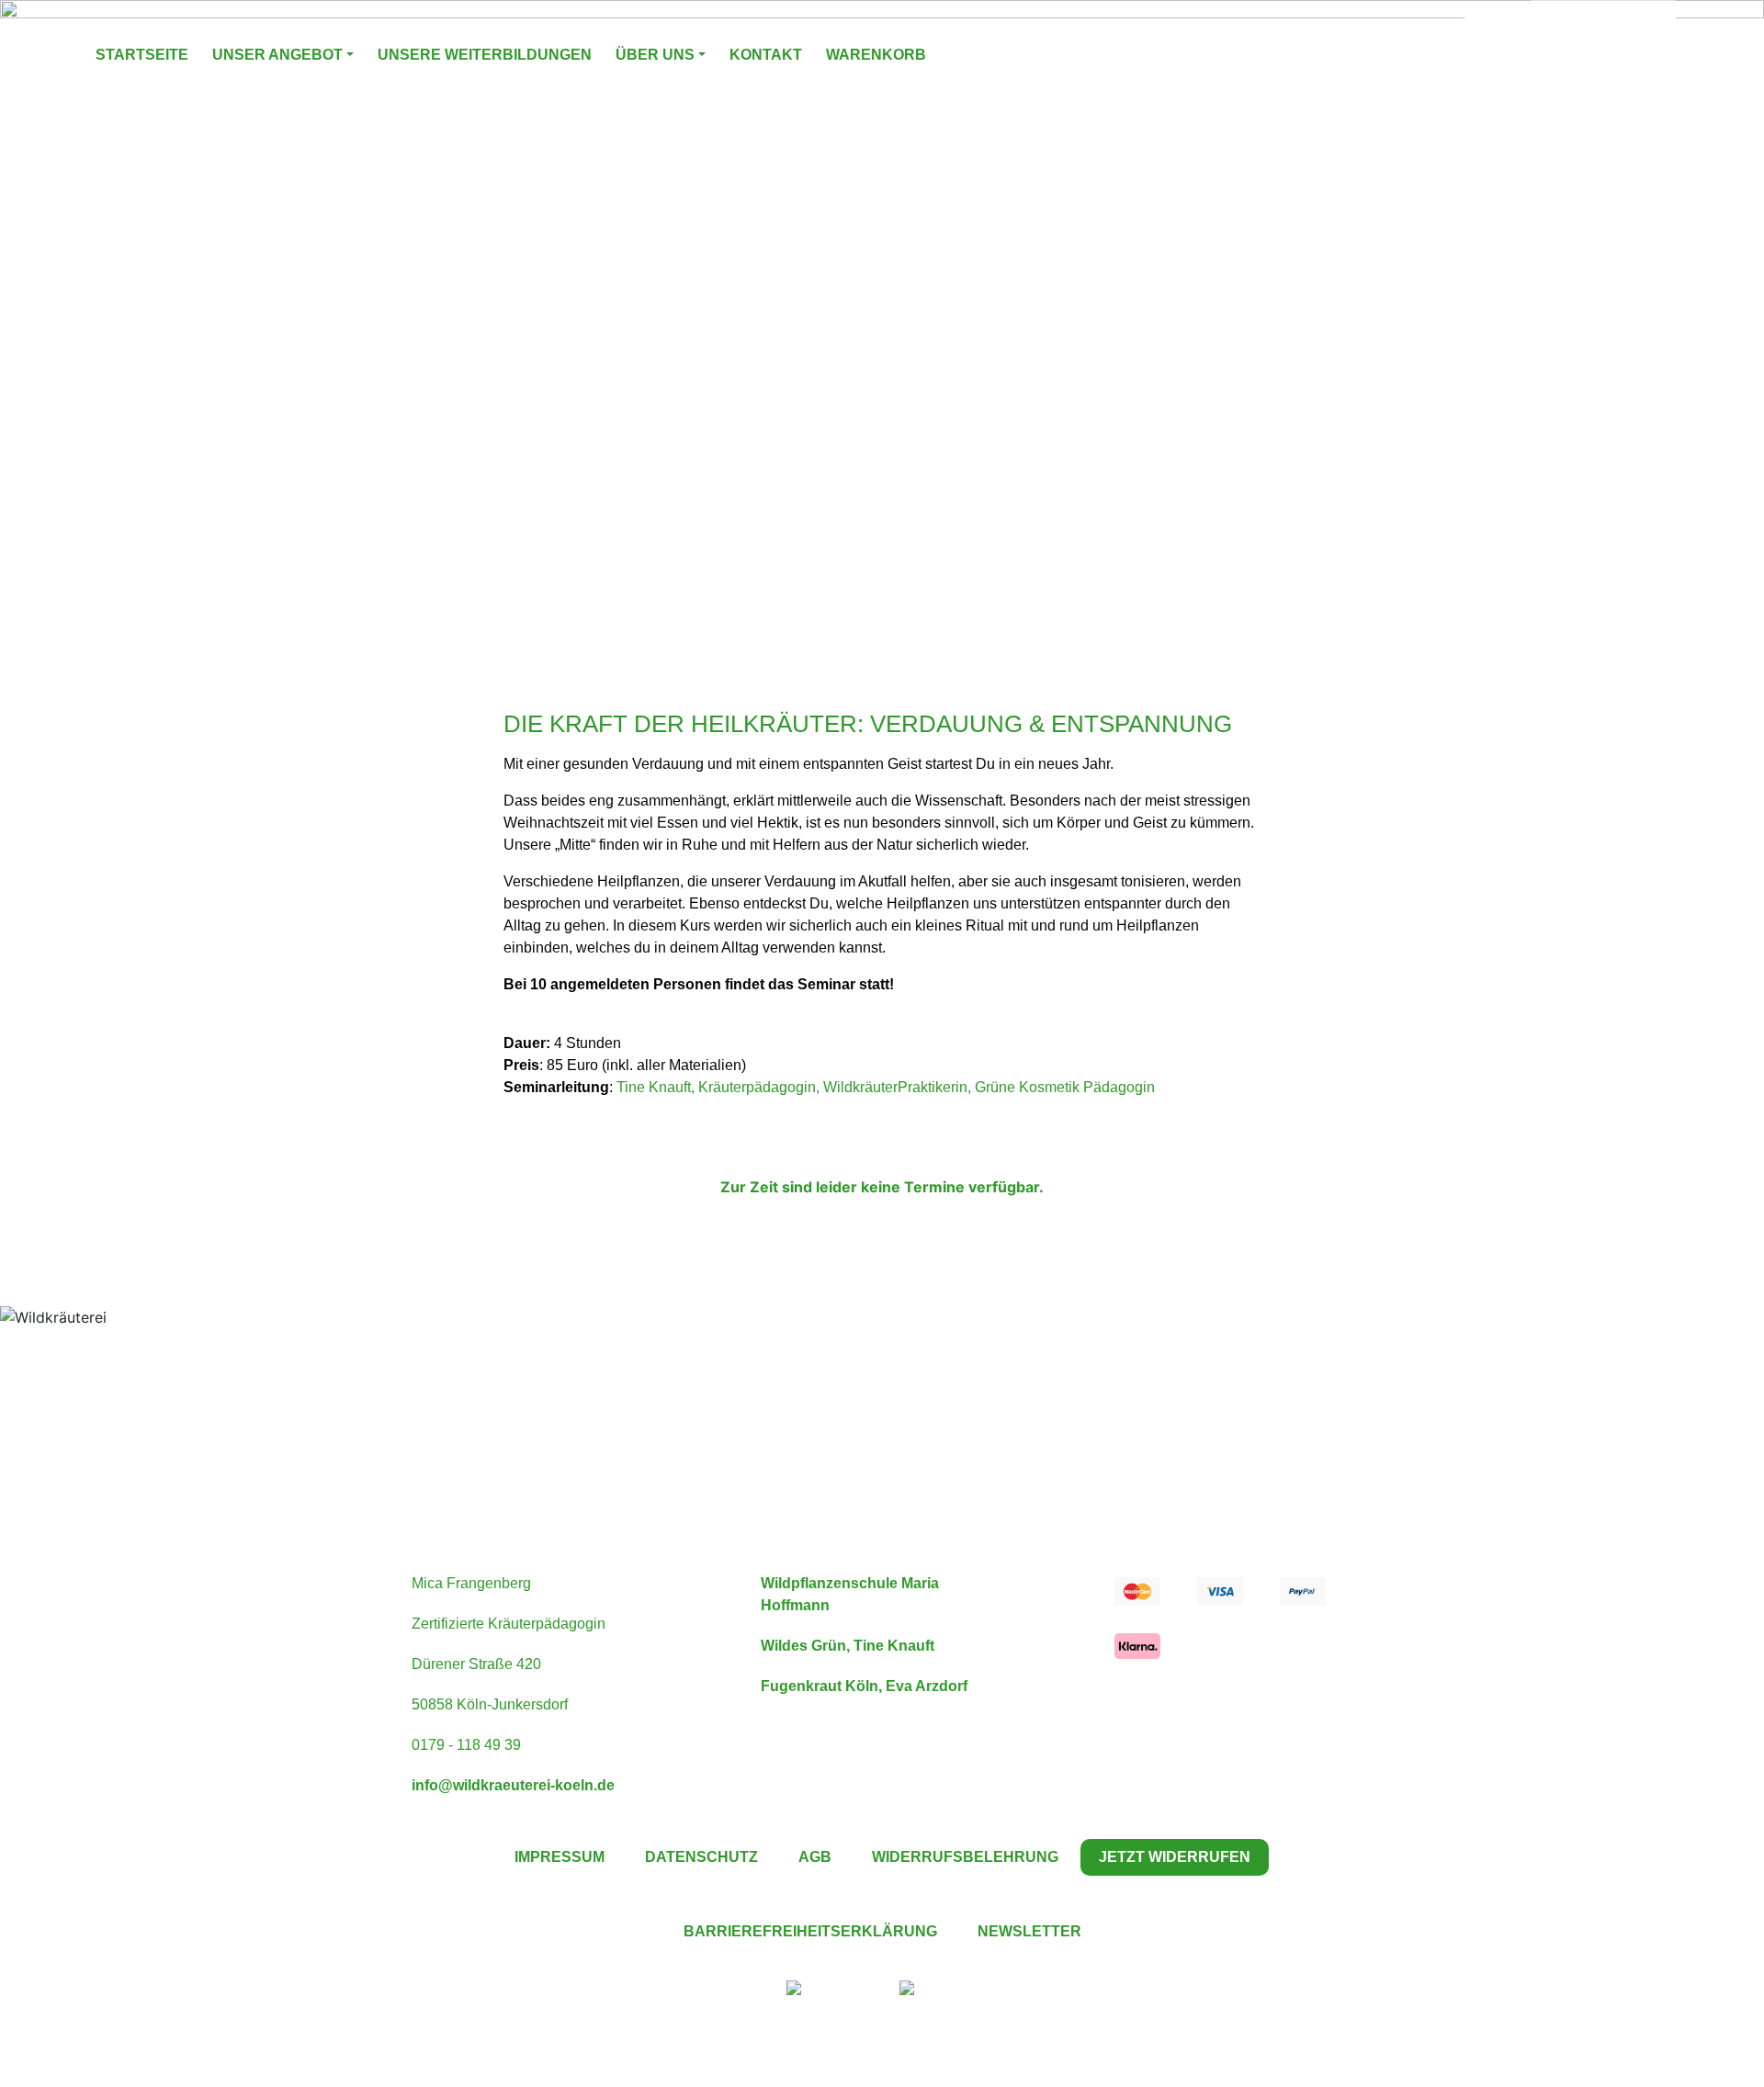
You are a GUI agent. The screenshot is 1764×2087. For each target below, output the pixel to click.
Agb (815, 1857)
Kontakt (766, 55)
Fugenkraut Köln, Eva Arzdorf (864, 1686)
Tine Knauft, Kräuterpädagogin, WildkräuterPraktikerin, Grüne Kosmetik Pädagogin (886, 1087)
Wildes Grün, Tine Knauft (848, 1646)
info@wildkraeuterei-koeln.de (513, 1785)
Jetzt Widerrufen (1175, 1857)
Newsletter (1029, 1931)
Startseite (142, 55)
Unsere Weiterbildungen (485, 55)
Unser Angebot (277, 55)
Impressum (560, 1857)
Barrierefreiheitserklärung (810, 1931)
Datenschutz (701, 1857)
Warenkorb (876, 55)
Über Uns (655, 55)
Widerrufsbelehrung (965, 1857)
